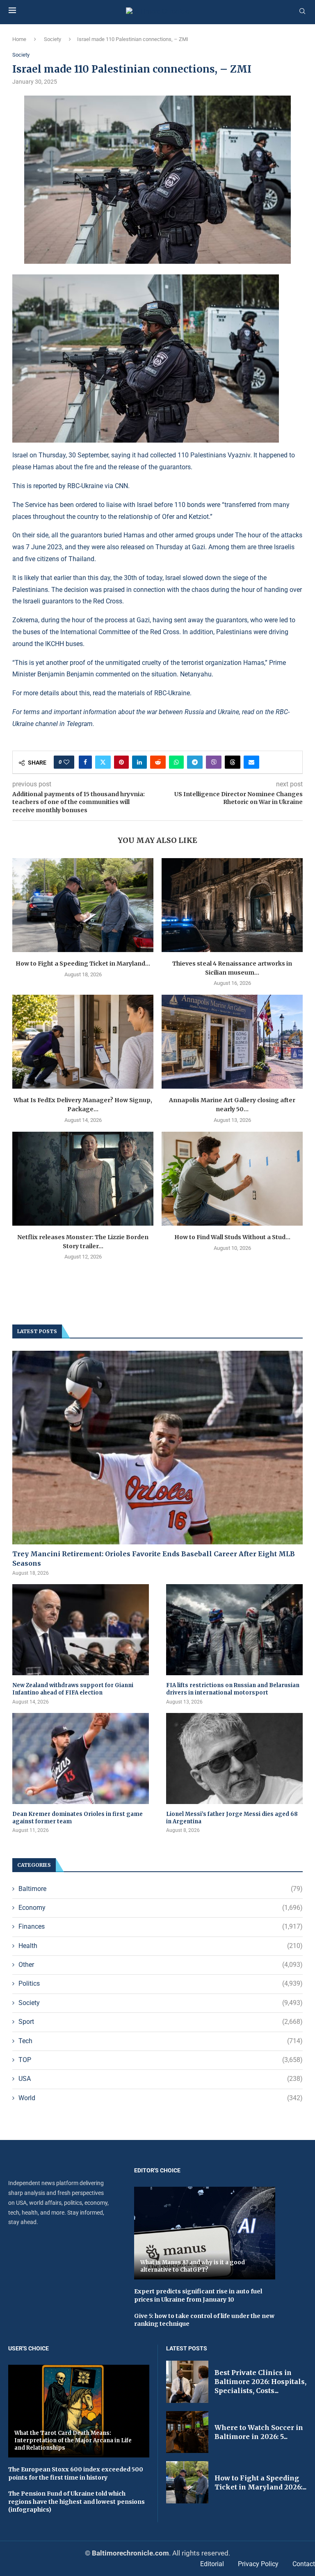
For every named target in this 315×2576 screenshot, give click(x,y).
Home (19, 39)
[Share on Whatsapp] (176, 762)
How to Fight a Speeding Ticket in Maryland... (83, 964)
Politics (161, 1983)
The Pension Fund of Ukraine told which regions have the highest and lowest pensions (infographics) (76, 2502)
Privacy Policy (258, 2564)
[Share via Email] (251, 762)
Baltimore (161, 1889)
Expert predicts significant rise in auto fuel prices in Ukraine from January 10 (198, 2295)
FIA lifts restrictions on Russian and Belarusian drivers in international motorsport (233, 1689)
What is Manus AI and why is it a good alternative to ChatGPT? (193, 2266)
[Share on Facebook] (85, 762)
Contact (304, 2564)
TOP (161, 2060)
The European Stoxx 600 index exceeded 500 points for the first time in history (76, 2473)
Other (161, 1965)
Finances (161, 1926)
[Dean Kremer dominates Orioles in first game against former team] (81, 1758)
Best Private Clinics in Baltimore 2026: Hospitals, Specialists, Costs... (260, 2382)
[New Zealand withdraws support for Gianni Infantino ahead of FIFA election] (81, 1630)
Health (161, 1946)
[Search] (302, 11)
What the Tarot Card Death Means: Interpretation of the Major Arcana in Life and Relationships (73, 2440)
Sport (161, 2022)
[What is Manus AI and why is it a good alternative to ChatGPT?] (205, 2233)
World (161, 2098)
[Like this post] (66, 762)
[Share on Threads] (233, 762)
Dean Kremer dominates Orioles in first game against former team (78, 1818)
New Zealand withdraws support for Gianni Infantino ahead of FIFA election (73, 1689)
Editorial (212, 2564)
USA (161, 2079)
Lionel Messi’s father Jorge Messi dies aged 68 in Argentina (232, 1818)
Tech (161, 2041)
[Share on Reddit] (158, 762)
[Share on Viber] (214, 762)
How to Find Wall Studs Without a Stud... (232, 1237)
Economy (161, 1908)
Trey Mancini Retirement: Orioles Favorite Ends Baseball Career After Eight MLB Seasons (154, 1558)
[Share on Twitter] (103, 762)
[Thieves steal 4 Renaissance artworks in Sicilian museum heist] (232, 905)
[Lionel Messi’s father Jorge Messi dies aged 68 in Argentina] (234, 1758)
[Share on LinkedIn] (139, 762)
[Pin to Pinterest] (121, 762)
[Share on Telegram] (195, 762)
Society (52, 39)
